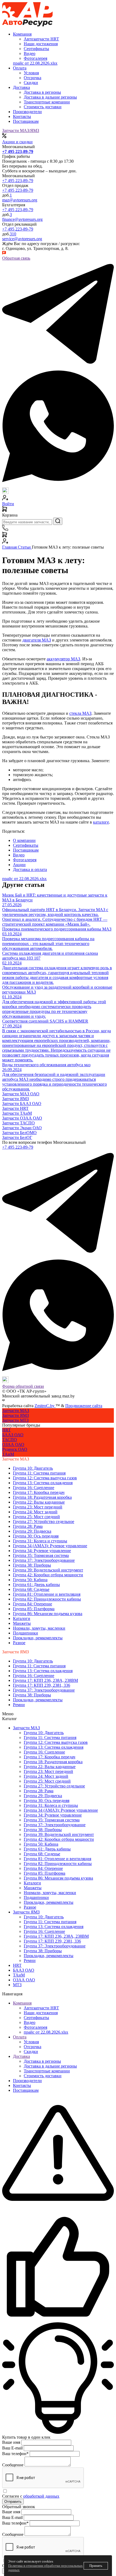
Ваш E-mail (12, 2448)
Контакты (22, 116)
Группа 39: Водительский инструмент (48, 1570)
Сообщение (13, 2465)
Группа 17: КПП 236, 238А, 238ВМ (45, 1680)
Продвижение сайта (84, 1406)
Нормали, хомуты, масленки (39, 1628)
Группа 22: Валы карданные (39, 1502)
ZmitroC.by (45, 1406)
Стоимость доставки (43, 2076)
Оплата (20, 2037)
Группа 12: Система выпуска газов (45, 1478)
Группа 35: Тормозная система (41, 1555)
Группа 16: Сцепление (34, 1488)
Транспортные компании (47, 2071)
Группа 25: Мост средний (36, 1517)
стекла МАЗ (80, 713)
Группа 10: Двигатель (33, 1468)
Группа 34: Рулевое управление (42, 1551)
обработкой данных (41, 2496)
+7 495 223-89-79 (18, 181)
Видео (30, 2022)
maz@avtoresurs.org (20, 200)
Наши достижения (41, 2013)
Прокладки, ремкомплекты (38, 1638)
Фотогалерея (35, 2027)
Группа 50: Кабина (30, 1580)
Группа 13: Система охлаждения (43, 1483)
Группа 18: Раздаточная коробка (42, 1497)
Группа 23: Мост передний (38, 1507)
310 (13, 234)
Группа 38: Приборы (32, 1565)
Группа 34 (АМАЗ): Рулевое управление (50, 1546)
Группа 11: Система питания (39, 1473)
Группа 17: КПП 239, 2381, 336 (42, 1685)
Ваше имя (11, 2442)
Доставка (21, 2056)
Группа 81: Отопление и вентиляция (47, 1594)
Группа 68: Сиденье (31, 1589)
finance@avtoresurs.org (22, 219)
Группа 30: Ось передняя (36, 1536)
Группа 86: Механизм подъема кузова (48, 1614)
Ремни (19, 1705)
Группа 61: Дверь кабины (36, 1585)
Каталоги (22, 1618)
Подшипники (25, 1633)
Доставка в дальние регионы (50, 2066)
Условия (31, 2042)
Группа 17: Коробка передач (39, 1492)
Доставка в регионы (42, 2061)
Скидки (31, 2052)
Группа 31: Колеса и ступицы (40, 1541)
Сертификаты (36, 2018)
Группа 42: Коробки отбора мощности (48, 1575)
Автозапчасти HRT (41, 2008)
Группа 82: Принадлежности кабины (47, 1599)
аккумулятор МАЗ (63, 659)
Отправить (13, 2502)
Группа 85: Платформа (34, 1609)
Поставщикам (26, 121)
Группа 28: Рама (28, 1526)
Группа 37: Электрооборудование (44, 1560)
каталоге (101, 822)
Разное (19, 1643)
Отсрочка (33, 2047)
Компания (22, 2003)
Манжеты (22, 1623)
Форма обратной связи (23, 1386)
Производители (27, 112)
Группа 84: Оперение (33, 1604)
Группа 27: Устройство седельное (44, 1521)
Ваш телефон (15, 2454)
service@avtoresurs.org (22, 239)
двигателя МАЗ (37, 640)
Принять (96, 2566)
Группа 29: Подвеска (32, 1531)
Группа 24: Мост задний (35, 1512)
